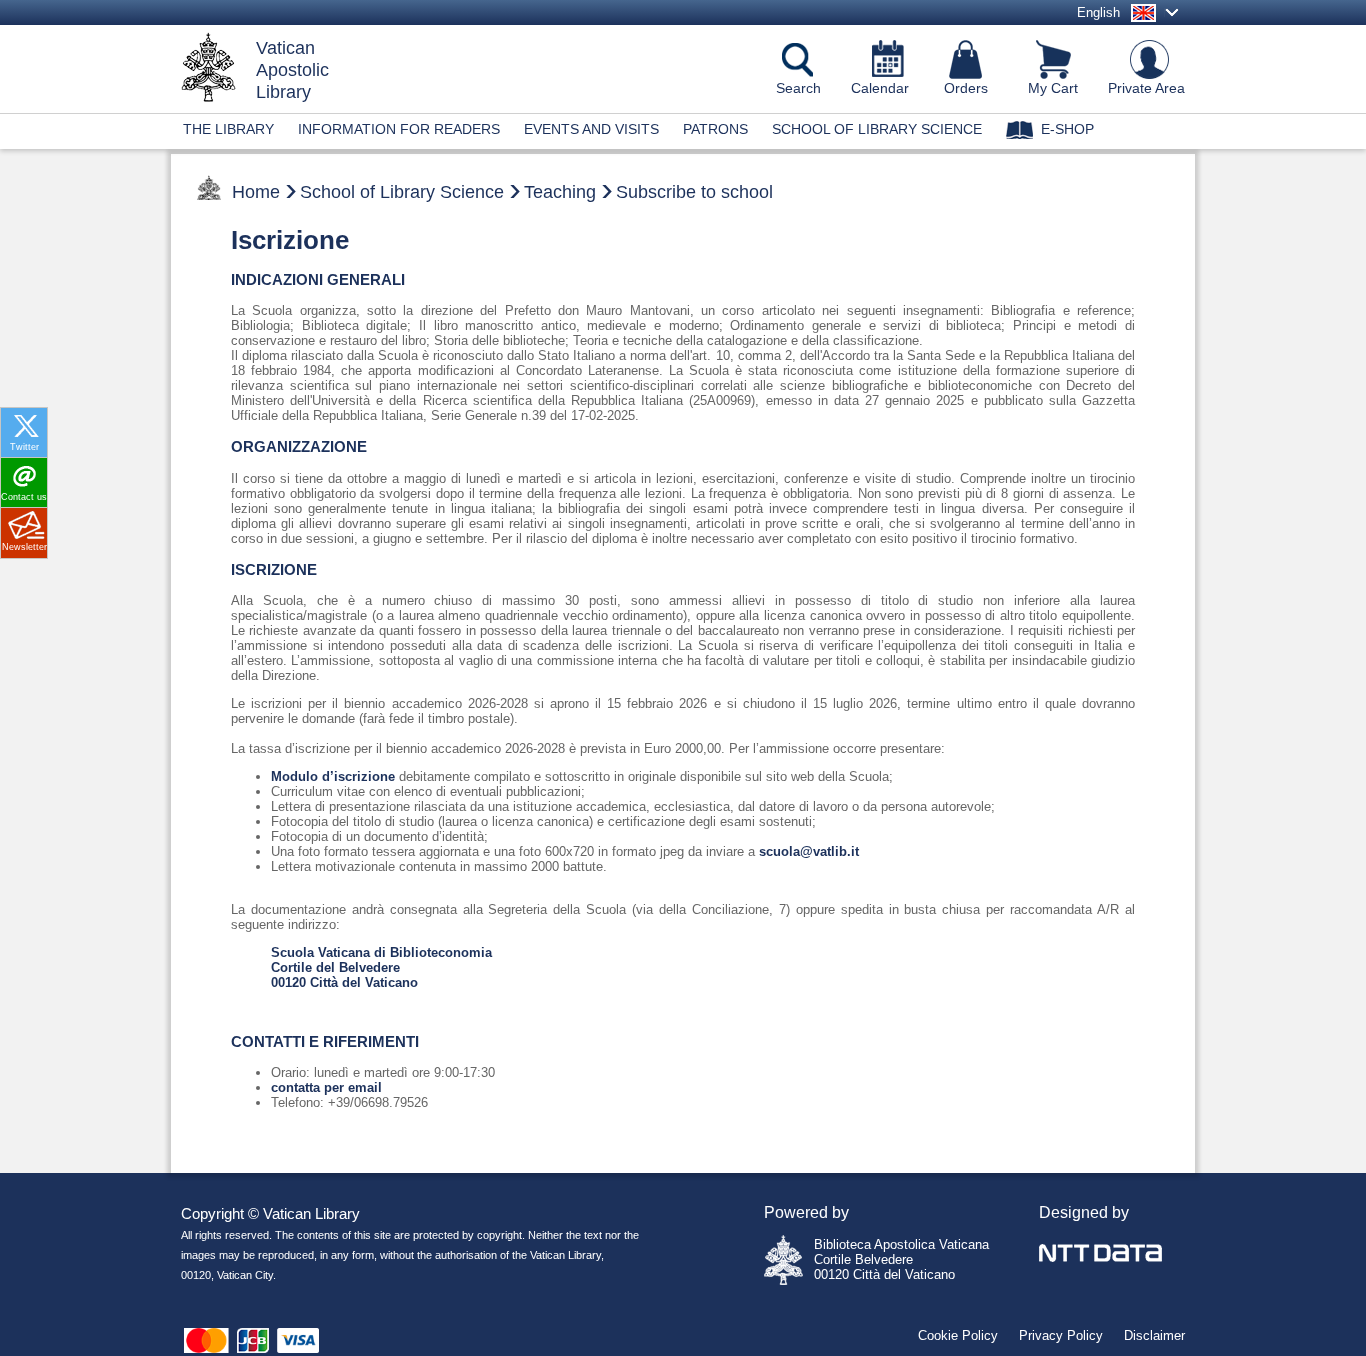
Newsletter (24, 547)
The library (228, 129)
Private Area (1146, 88)
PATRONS (715, 129)
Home (256, 192)
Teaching (560, 192)
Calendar (880, 88)
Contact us (24, 497)
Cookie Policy (958, 1335)
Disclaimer (1154, 1335)
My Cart (1053, 88)
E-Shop (1067, 129)
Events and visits (591, 129)
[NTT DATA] (1100, 1242)
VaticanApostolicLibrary (292, 70)
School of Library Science (877, 129)
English (1098, 12)
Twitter (24, 447)
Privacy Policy (1061, 1335)
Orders (966, 88)
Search (798, 88)
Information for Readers (399, 129)
